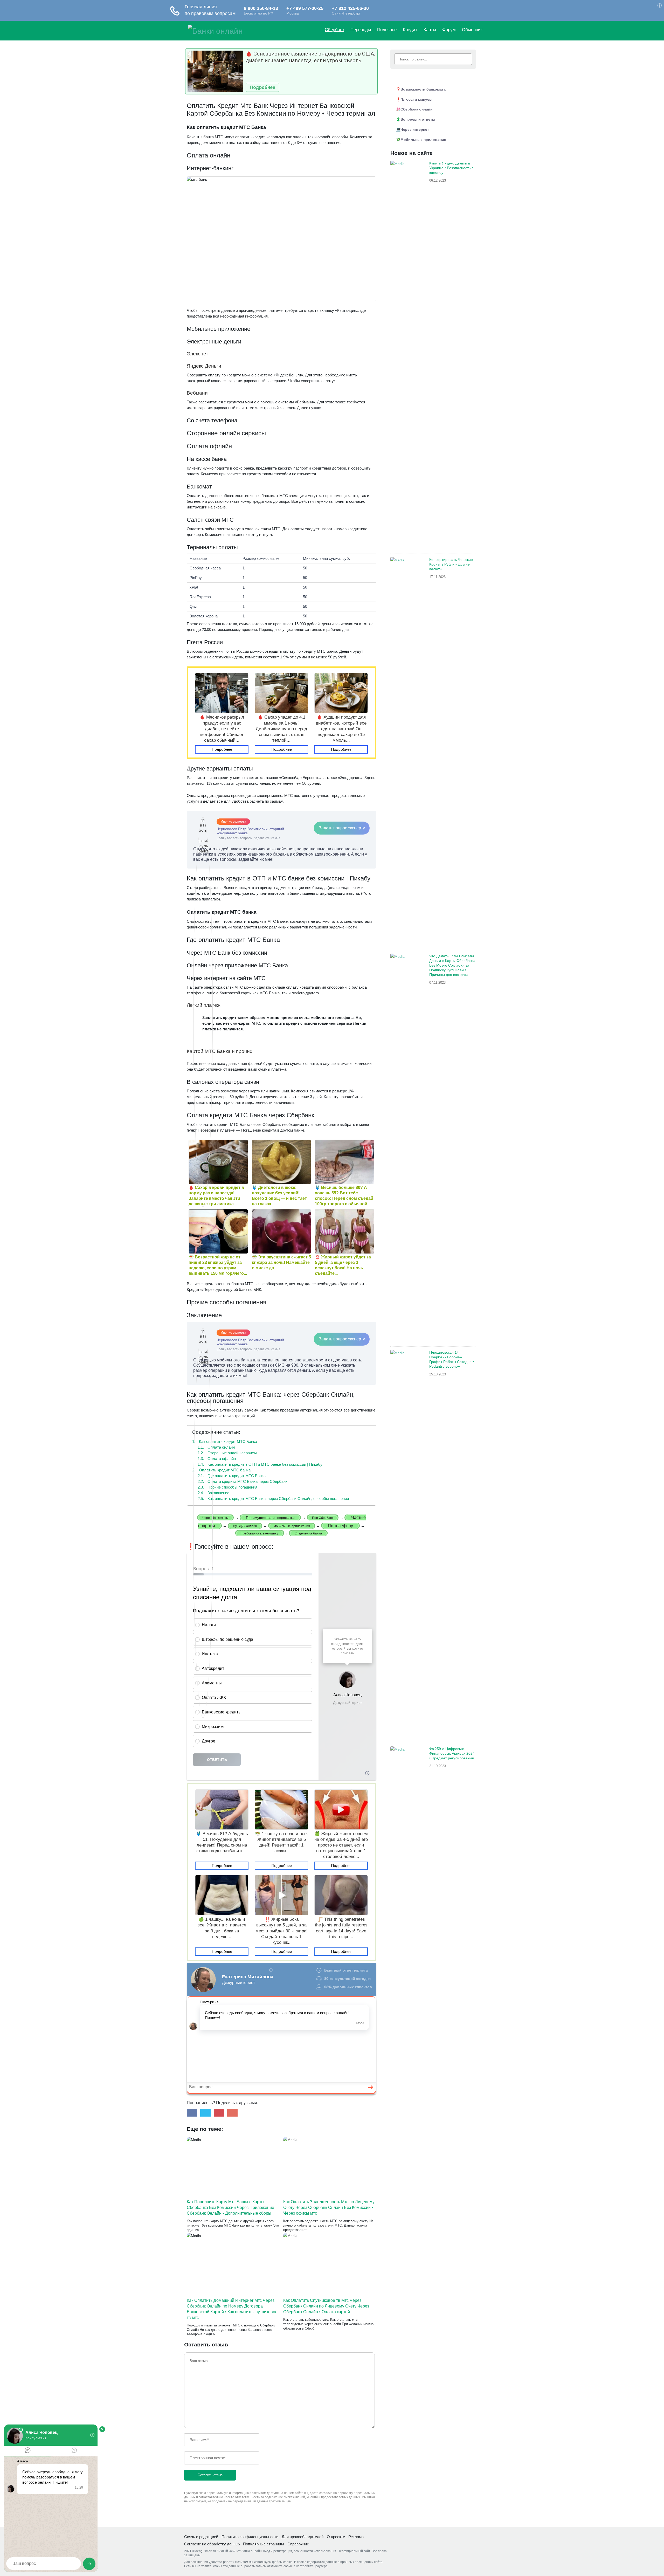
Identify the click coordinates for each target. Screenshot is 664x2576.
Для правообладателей (303, 2537)
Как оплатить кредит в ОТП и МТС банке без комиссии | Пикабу (260, 1464)
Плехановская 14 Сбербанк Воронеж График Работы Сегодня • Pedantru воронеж (452, 1359)
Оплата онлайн (216, 1447)
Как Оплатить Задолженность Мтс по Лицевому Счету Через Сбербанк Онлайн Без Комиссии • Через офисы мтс (329, 2207)
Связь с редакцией (201, 2537)
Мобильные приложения (423, 140)
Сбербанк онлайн (416, 109)
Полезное (387, 30)
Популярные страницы (264, 2544)
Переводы (361, 30)
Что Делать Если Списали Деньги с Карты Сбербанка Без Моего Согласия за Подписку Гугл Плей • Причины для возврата (452, 965)
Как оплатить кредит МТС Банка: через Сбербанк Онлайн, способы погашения (273, 1499)
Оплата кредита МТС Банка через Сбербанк (243, 1481)
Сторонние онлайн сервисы (227, 1453)
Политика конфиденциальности (250, 2537)
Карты (430, 30)
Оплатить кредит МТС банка (221, 1470)
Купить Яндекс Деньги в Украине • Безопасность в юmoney (451, 168)
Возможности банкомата (423, 89)
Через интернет (415, 129)
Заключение (213, 1493)
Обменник (472, 30)
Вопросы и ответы (418, 119)
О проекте (336, 2537)
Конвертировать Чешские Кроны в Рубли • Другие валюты (451, 564)
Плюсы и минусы (416, 99)
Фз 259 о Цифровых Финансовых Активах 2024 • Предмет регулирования (452, 1753)
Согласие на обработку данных (212, 2544)
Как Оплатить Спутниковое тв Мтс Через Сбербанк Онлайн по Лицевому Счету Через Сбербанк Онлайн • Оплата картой (326, 2306)
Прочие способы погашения (227, 1487)
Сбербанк (334, 30)
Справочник (298, 2544)
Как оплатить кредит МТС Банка (225, 1441)
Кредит (410, 30)
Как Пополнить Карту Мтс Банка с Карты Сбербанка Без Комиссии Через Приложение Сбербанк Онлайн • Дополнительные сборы (230, 2207)
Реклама (356, 2537)
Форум (449, 30)
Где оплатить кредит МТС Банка (232, 1476)
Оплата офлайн (217, 1459)
